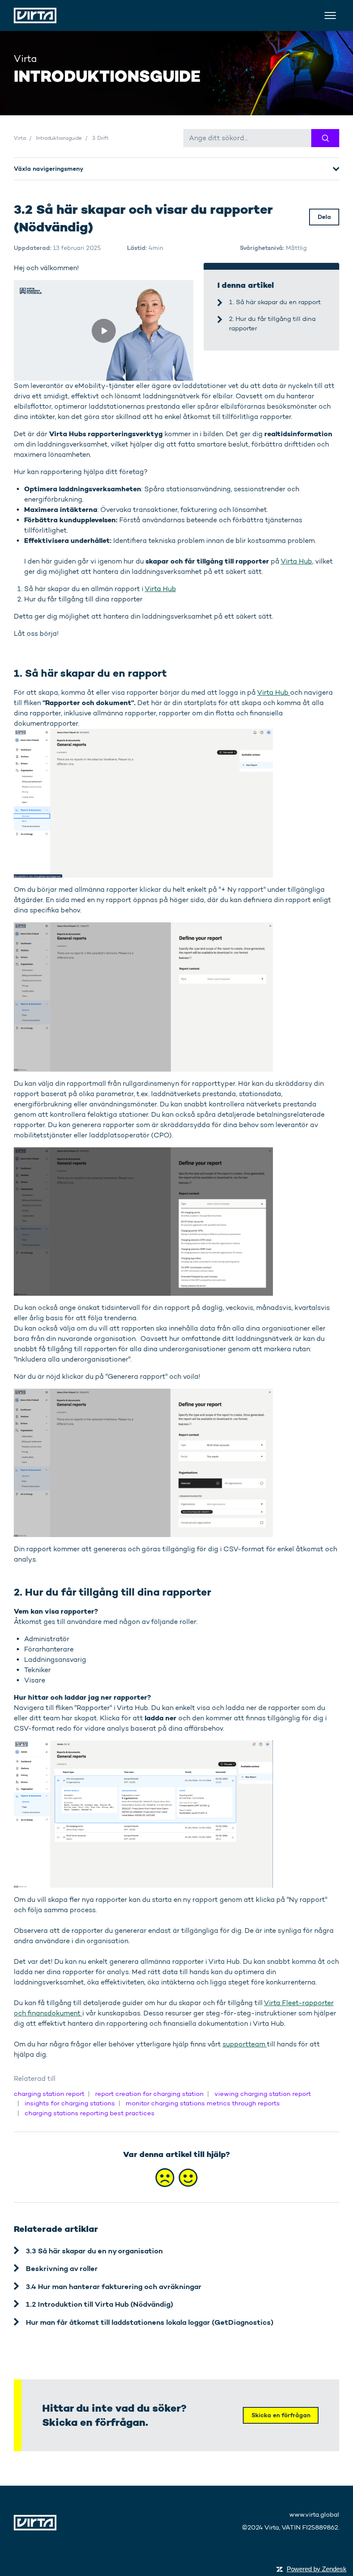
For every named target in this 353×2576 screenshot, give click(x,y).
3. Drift (100, 138)
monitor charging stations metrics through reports (203, 2103)
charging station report (49, 2094)
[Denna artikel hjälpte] (188, 2178)
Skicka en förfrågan (281, 2415)
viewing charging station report (263, 2094)
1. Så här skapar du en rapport (275, 302)
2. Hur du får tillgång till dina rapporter (272, 324)
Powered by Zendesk (317, 2569)
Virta (20, 138)
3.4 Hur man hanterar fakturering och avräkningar (114, 2286)
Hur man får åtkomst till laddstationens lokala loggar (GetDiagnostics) (150, 2322)
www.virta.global (314, 2514)
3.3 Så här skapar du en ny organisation (94, 2251)
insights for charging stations (70, 2103)
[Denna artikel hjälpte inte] (165, 2178)
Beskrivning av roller (62, 2268)
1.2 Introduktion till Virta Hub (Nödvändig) (99, 2304)
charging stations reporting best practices (90, 2113)
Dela (324, 217)
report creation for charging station (149, 2094)
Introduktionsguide (59, 138)
